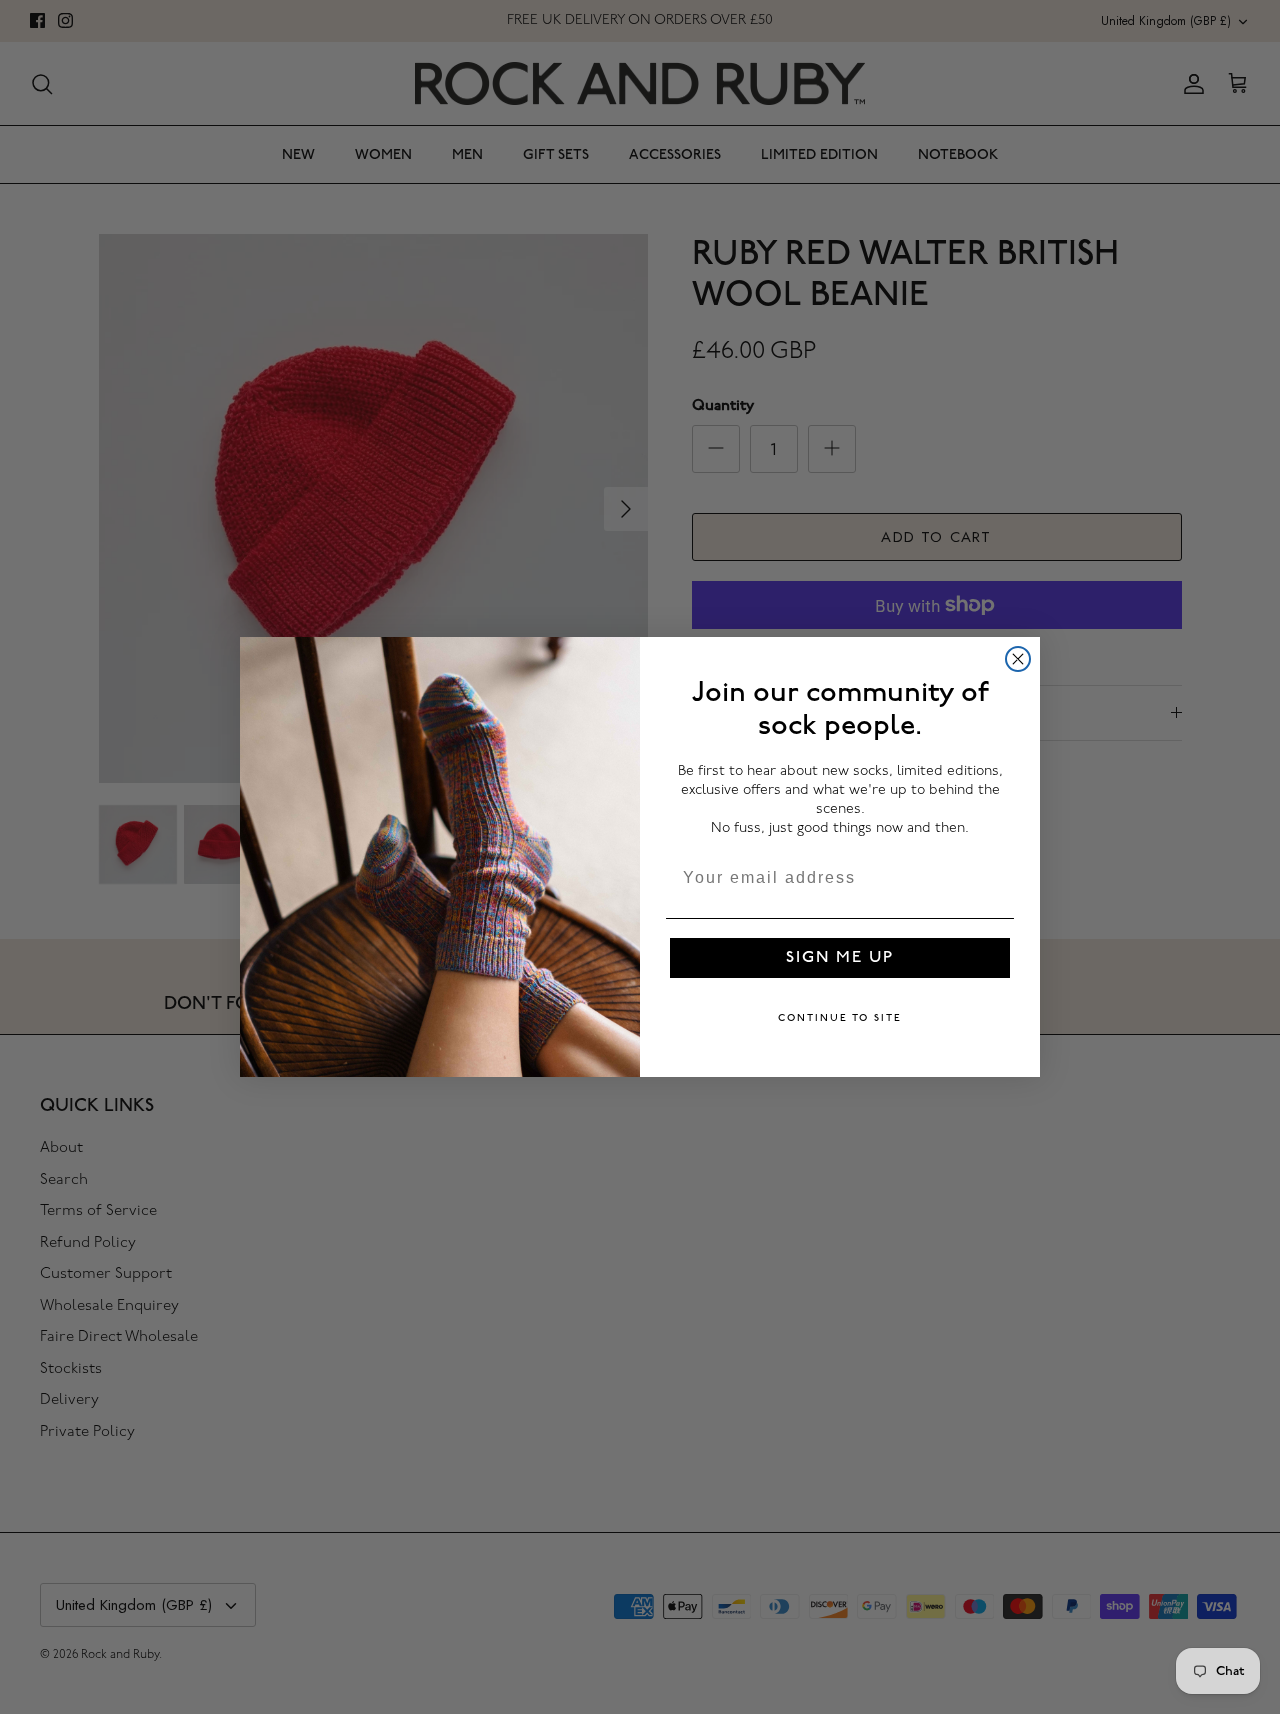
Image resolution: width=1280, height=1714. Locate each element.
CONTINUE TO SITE (840, 1018)
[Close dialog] (1018, 659)
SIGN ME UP (840, 957)
